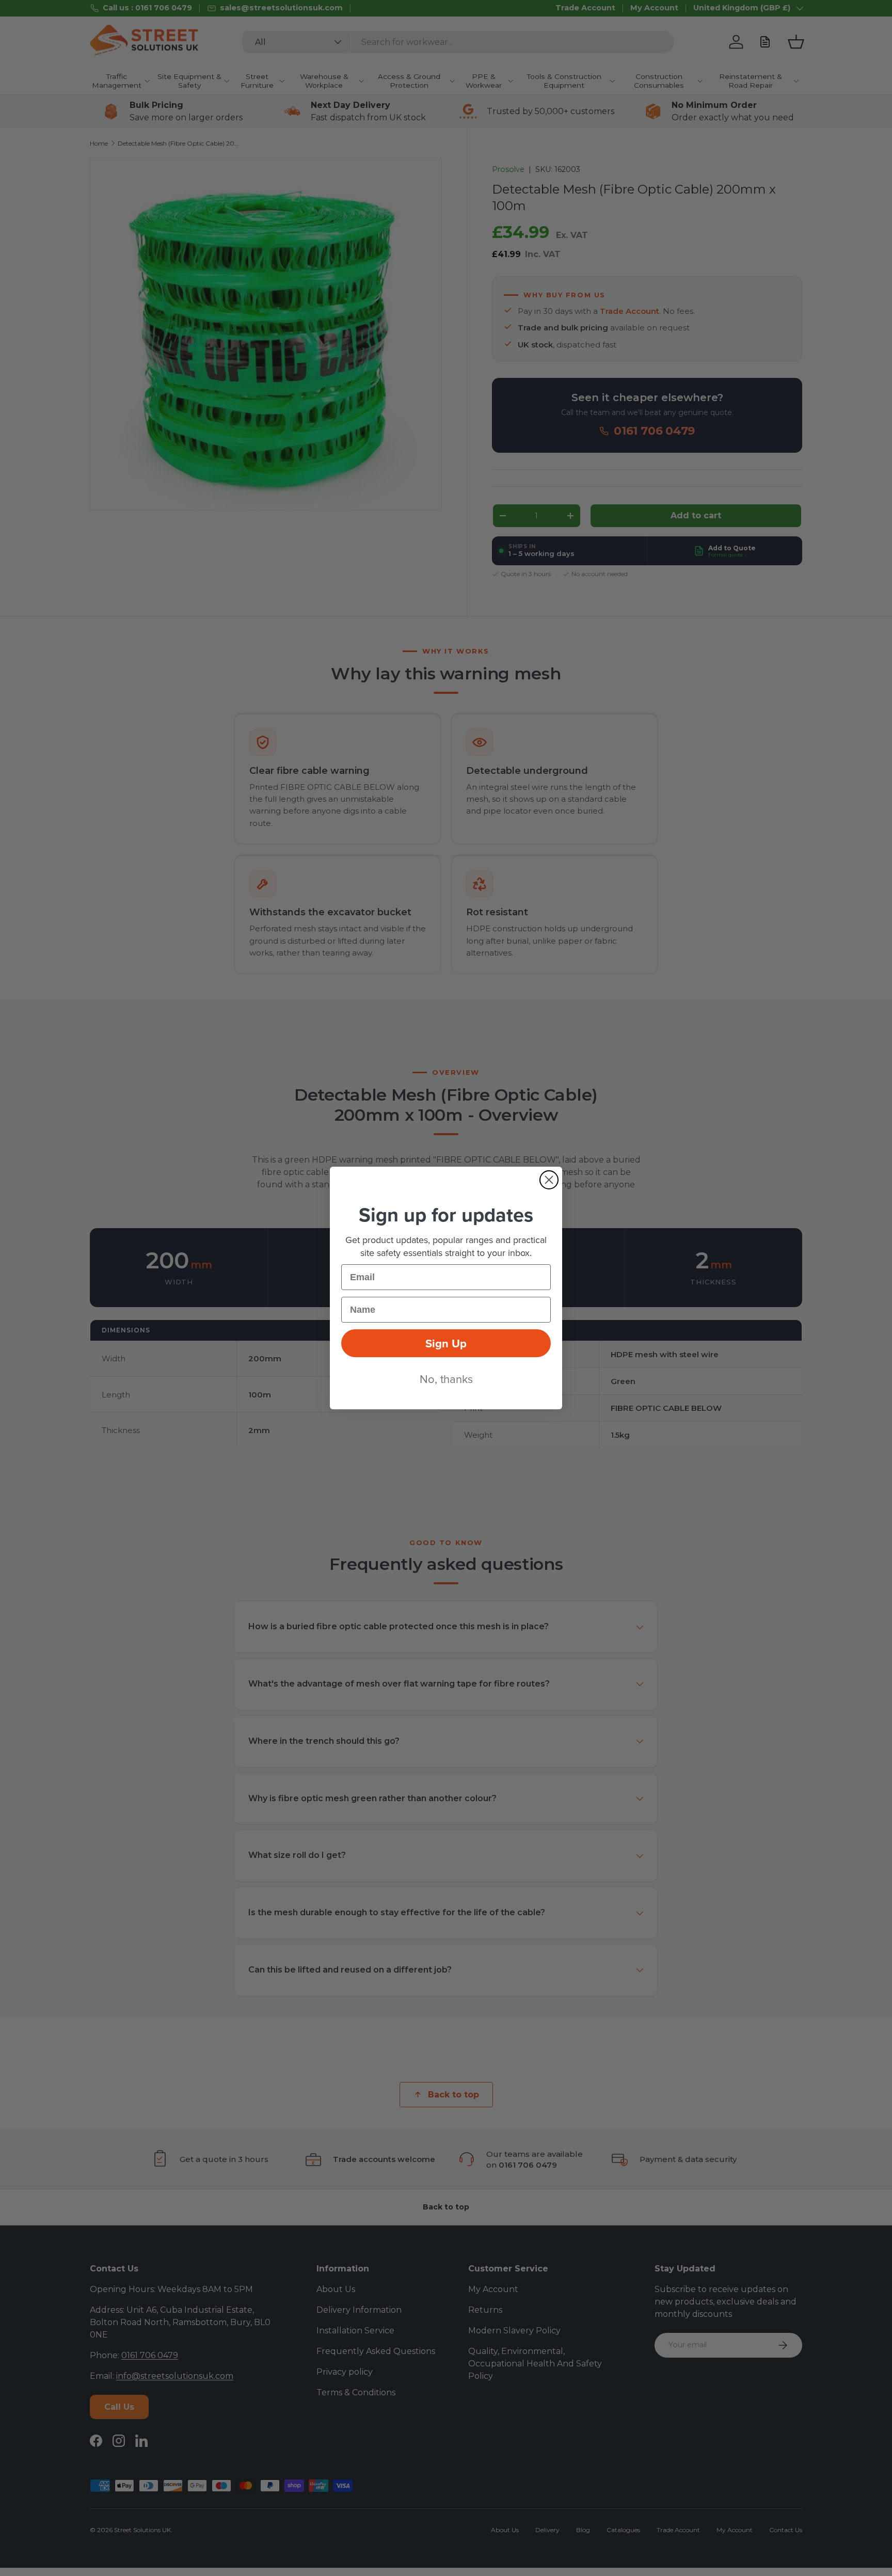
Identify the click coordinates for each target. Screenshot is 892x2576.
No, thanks (446, 1379)
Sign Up (446, 1343)
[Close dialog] (549, 1180)
